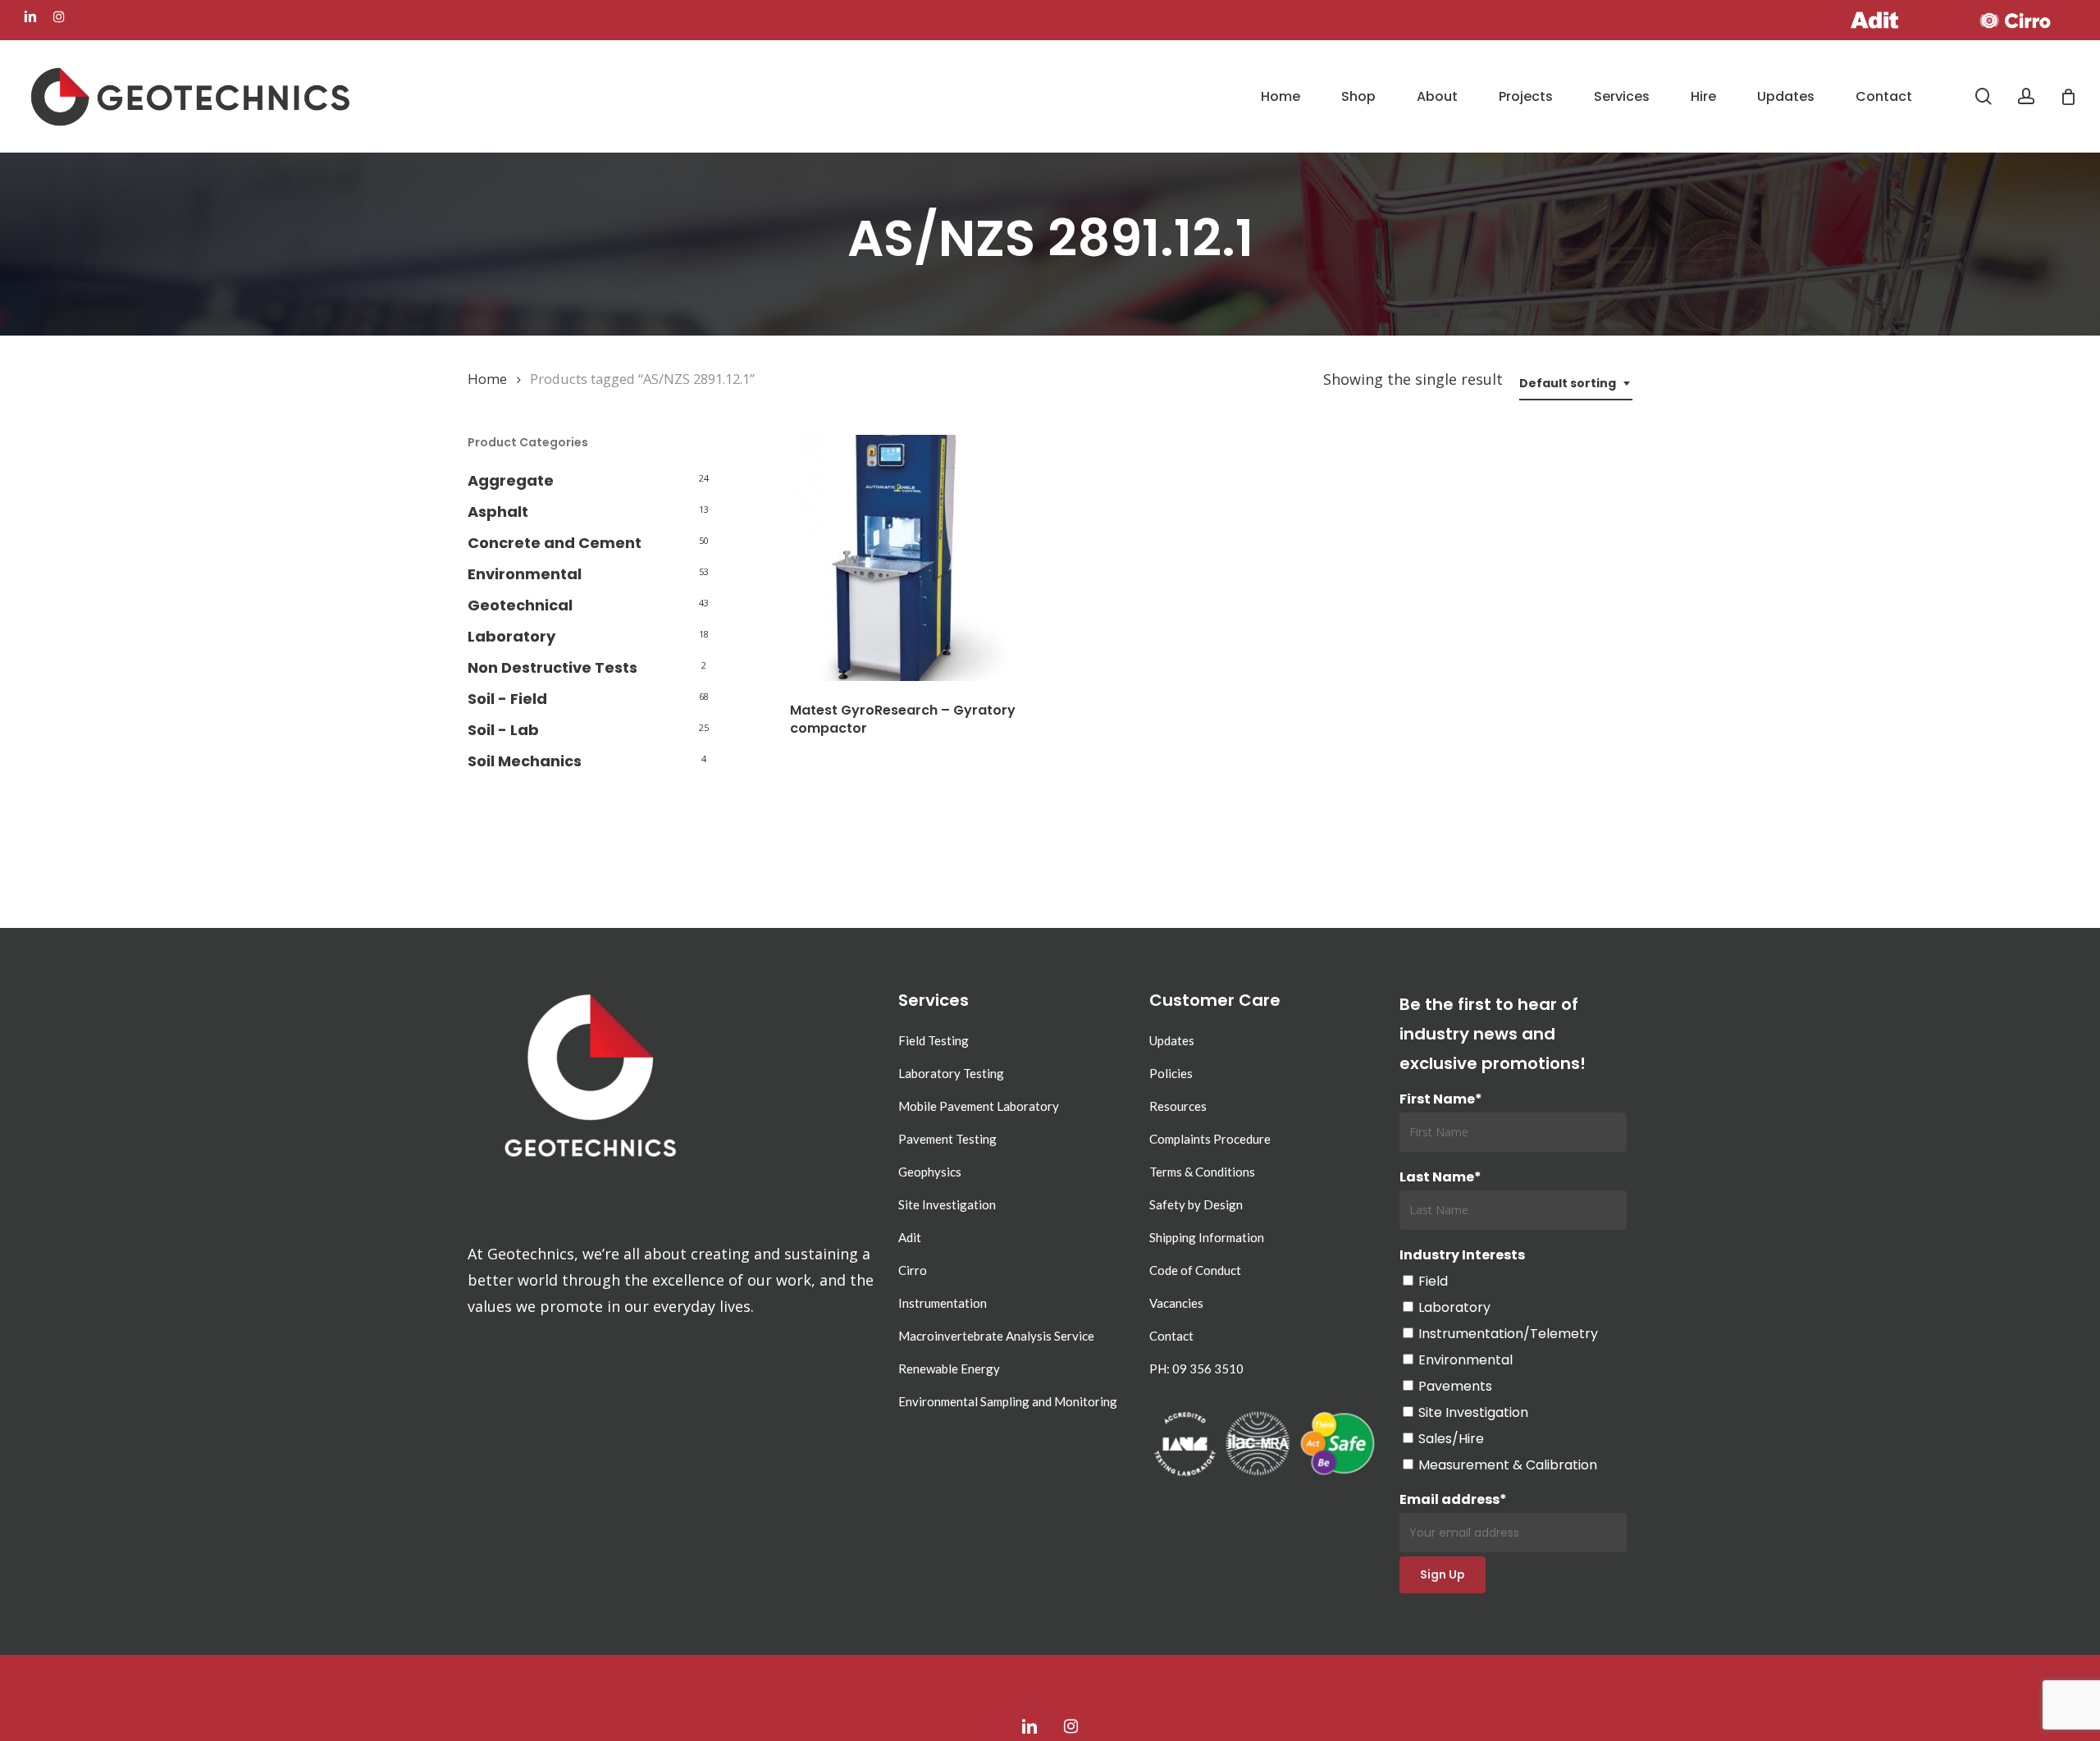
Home (487, 379)
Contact (1171, 1336)
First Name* (1441, 1099)
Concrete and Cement (555, 543)
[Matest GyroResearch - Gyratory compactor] (909, 558)
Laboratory (511, 636)
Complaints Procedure (1210, 1139)
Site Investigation (947, 1204)
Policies (1171, 1073)
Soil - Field (507, 699)
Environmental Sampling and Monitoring (1008, 1401)
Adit (910, 1237)
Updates (1172, 1040)
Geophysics (930, 1172)
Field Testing (934, 1040)
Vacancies (1176, 1303)
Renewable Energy (949, 1369)
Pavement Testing (947, 1139)
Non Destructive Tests (552, 667)
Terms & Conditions (1202, 1172)
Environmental (525, 574)
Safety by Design (1196, 1204)
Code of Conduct (1195, 1270)
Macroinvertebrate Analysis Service (996, 1336)
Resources (1178, 1106)
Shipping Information (1207, 1237)
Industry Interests (1462, 1255)
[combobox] (1576, 384)
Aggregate (511, 480)
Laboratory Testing (951, 1073)
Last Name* (1440, 1177)
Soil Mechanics (525, 761)
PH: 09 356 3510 (1196, 1369)
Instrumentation (943, 1303)
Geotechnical (520, 605)
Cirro (913, 1270)
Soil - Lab (503, 730)
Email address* (1453, 1499)
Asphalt (498, 512)
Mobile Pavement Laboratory (979, 1106)
